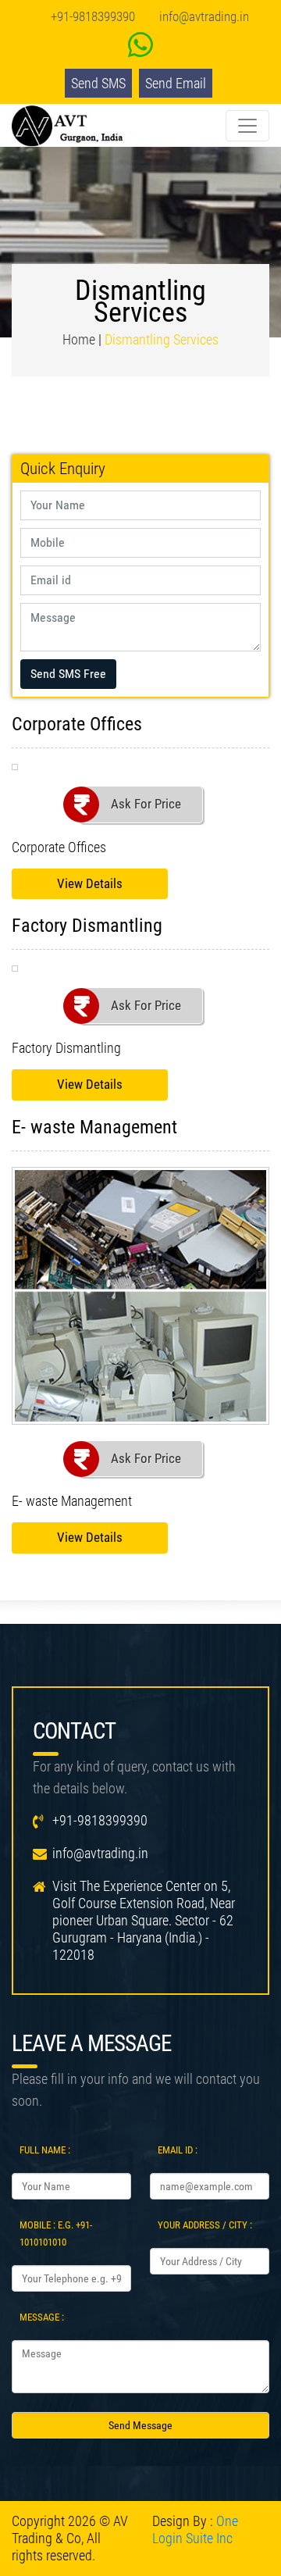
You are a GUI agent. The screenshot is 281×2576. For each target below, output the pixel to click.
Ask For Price (146, 804)
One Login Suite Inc (195, 2530)
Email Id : (178, 2150)
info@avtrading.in (204, 16)
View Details (90, 883)
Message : (42, 2317)
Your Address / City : (205, 2225)
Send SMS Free (68, 674)
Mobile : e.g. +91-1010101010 (56, 2233)
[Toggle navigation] (247, 126)
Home (79, 339)
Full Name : (45, 2150)
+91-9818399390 (93, 16)
